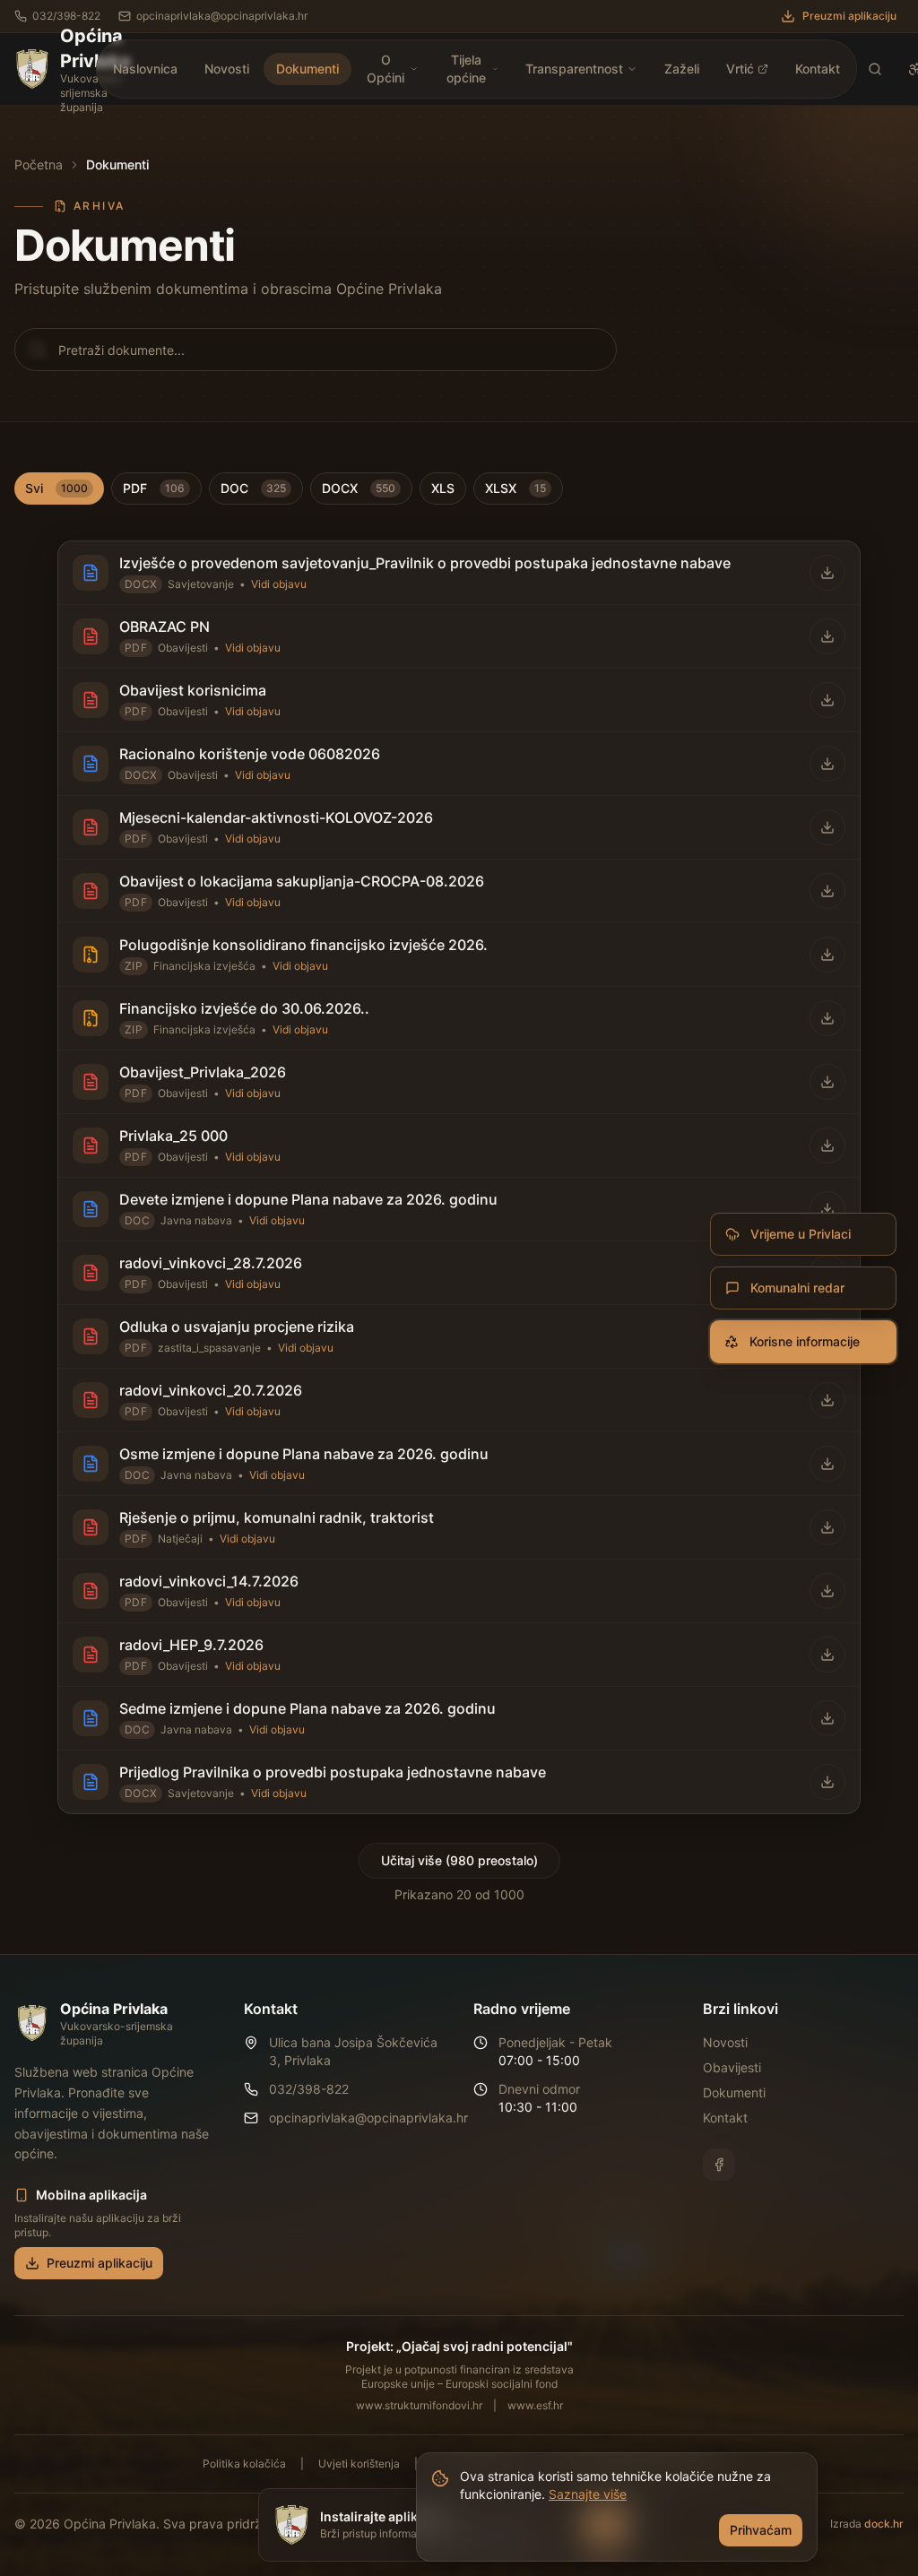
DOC (253, 488)
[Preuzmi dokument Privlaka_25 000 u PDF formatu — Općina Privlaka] (827, 1145)
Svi (56, 488)
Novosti (227, 69)
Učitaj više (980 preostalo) (459, 1860)
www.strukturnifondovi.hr (419, 2405)
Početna (39, 164)
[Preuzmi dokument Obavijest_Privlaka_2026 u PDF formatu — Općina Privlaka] (827, 1082)
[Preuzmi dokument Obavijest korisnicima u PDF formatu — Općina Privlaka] (827, 700)
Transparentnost (574, 69)
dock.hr (884, 2524)
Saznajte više (588, 2494)
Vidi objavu (279, 584)
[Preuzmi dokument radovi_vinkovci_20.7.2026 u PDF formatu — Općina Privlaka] (827, 1400)
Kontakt (818, 69)
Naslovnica (145, 69)
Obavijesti (732, 2067)
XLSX (515, 488)
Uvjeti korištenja (359, 2464)
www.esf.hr (535, 2405)
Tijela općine (466, 69)
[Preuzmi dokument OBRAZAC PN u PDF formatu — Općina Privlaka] (827, 636)
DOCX (359, 488)
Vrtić (740, 69)
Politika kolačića (244, 2464)
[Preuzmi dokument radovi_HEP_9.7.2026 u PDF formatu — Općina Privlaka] (827, 1655)
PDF (154, 488)
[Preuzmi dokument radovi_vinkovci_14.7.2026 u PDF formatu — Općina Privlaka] (827, 1591)
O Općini (385, 69)
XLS (443, 488)
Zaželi (682, 69)
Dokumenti (307, 69)
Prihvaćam (761, 2530)
